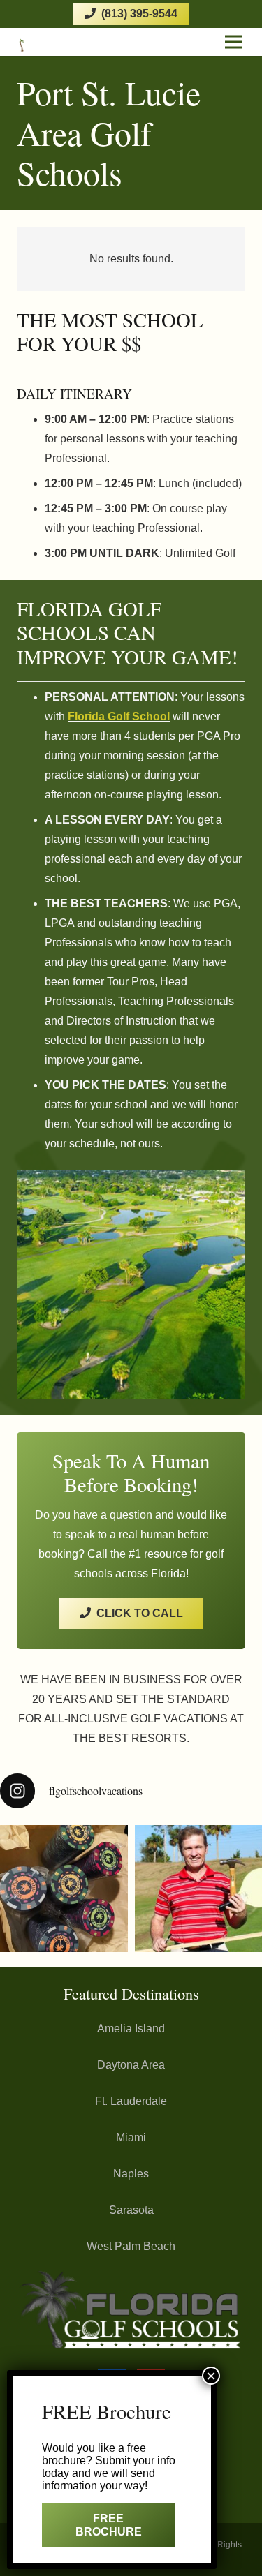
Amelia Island (131, 2028)
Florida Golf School (119, 716)
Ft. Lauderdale (131, 2101)
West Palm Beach (131, 2246)
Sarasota (131, 2210)
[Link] (41, 42)
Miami (131, 2137)
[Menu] (233, 42)
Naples (131, 2174)
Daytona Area (131, 2065)
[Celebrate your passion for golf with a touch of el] (64, 1889)
